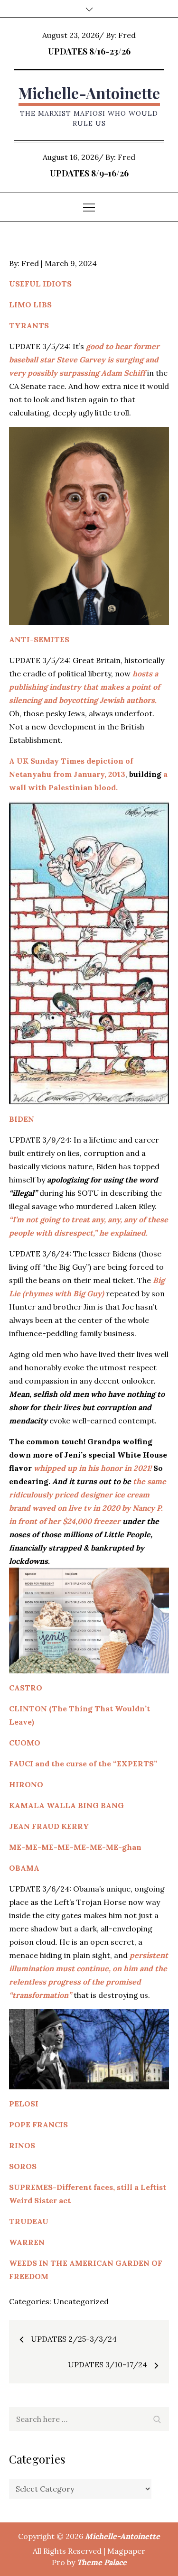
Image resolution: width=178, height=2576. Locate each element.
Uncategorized (81, 2301)
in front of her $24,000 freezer (65, 1521)
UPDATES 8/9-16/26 (89, 173)
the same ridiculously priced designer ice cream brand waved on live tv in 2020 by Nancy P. (88, 1495)
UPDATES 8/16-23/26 (89, 51)
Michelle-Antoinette (89, 93)
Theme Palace (102, 2562)
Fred (127, 35)
